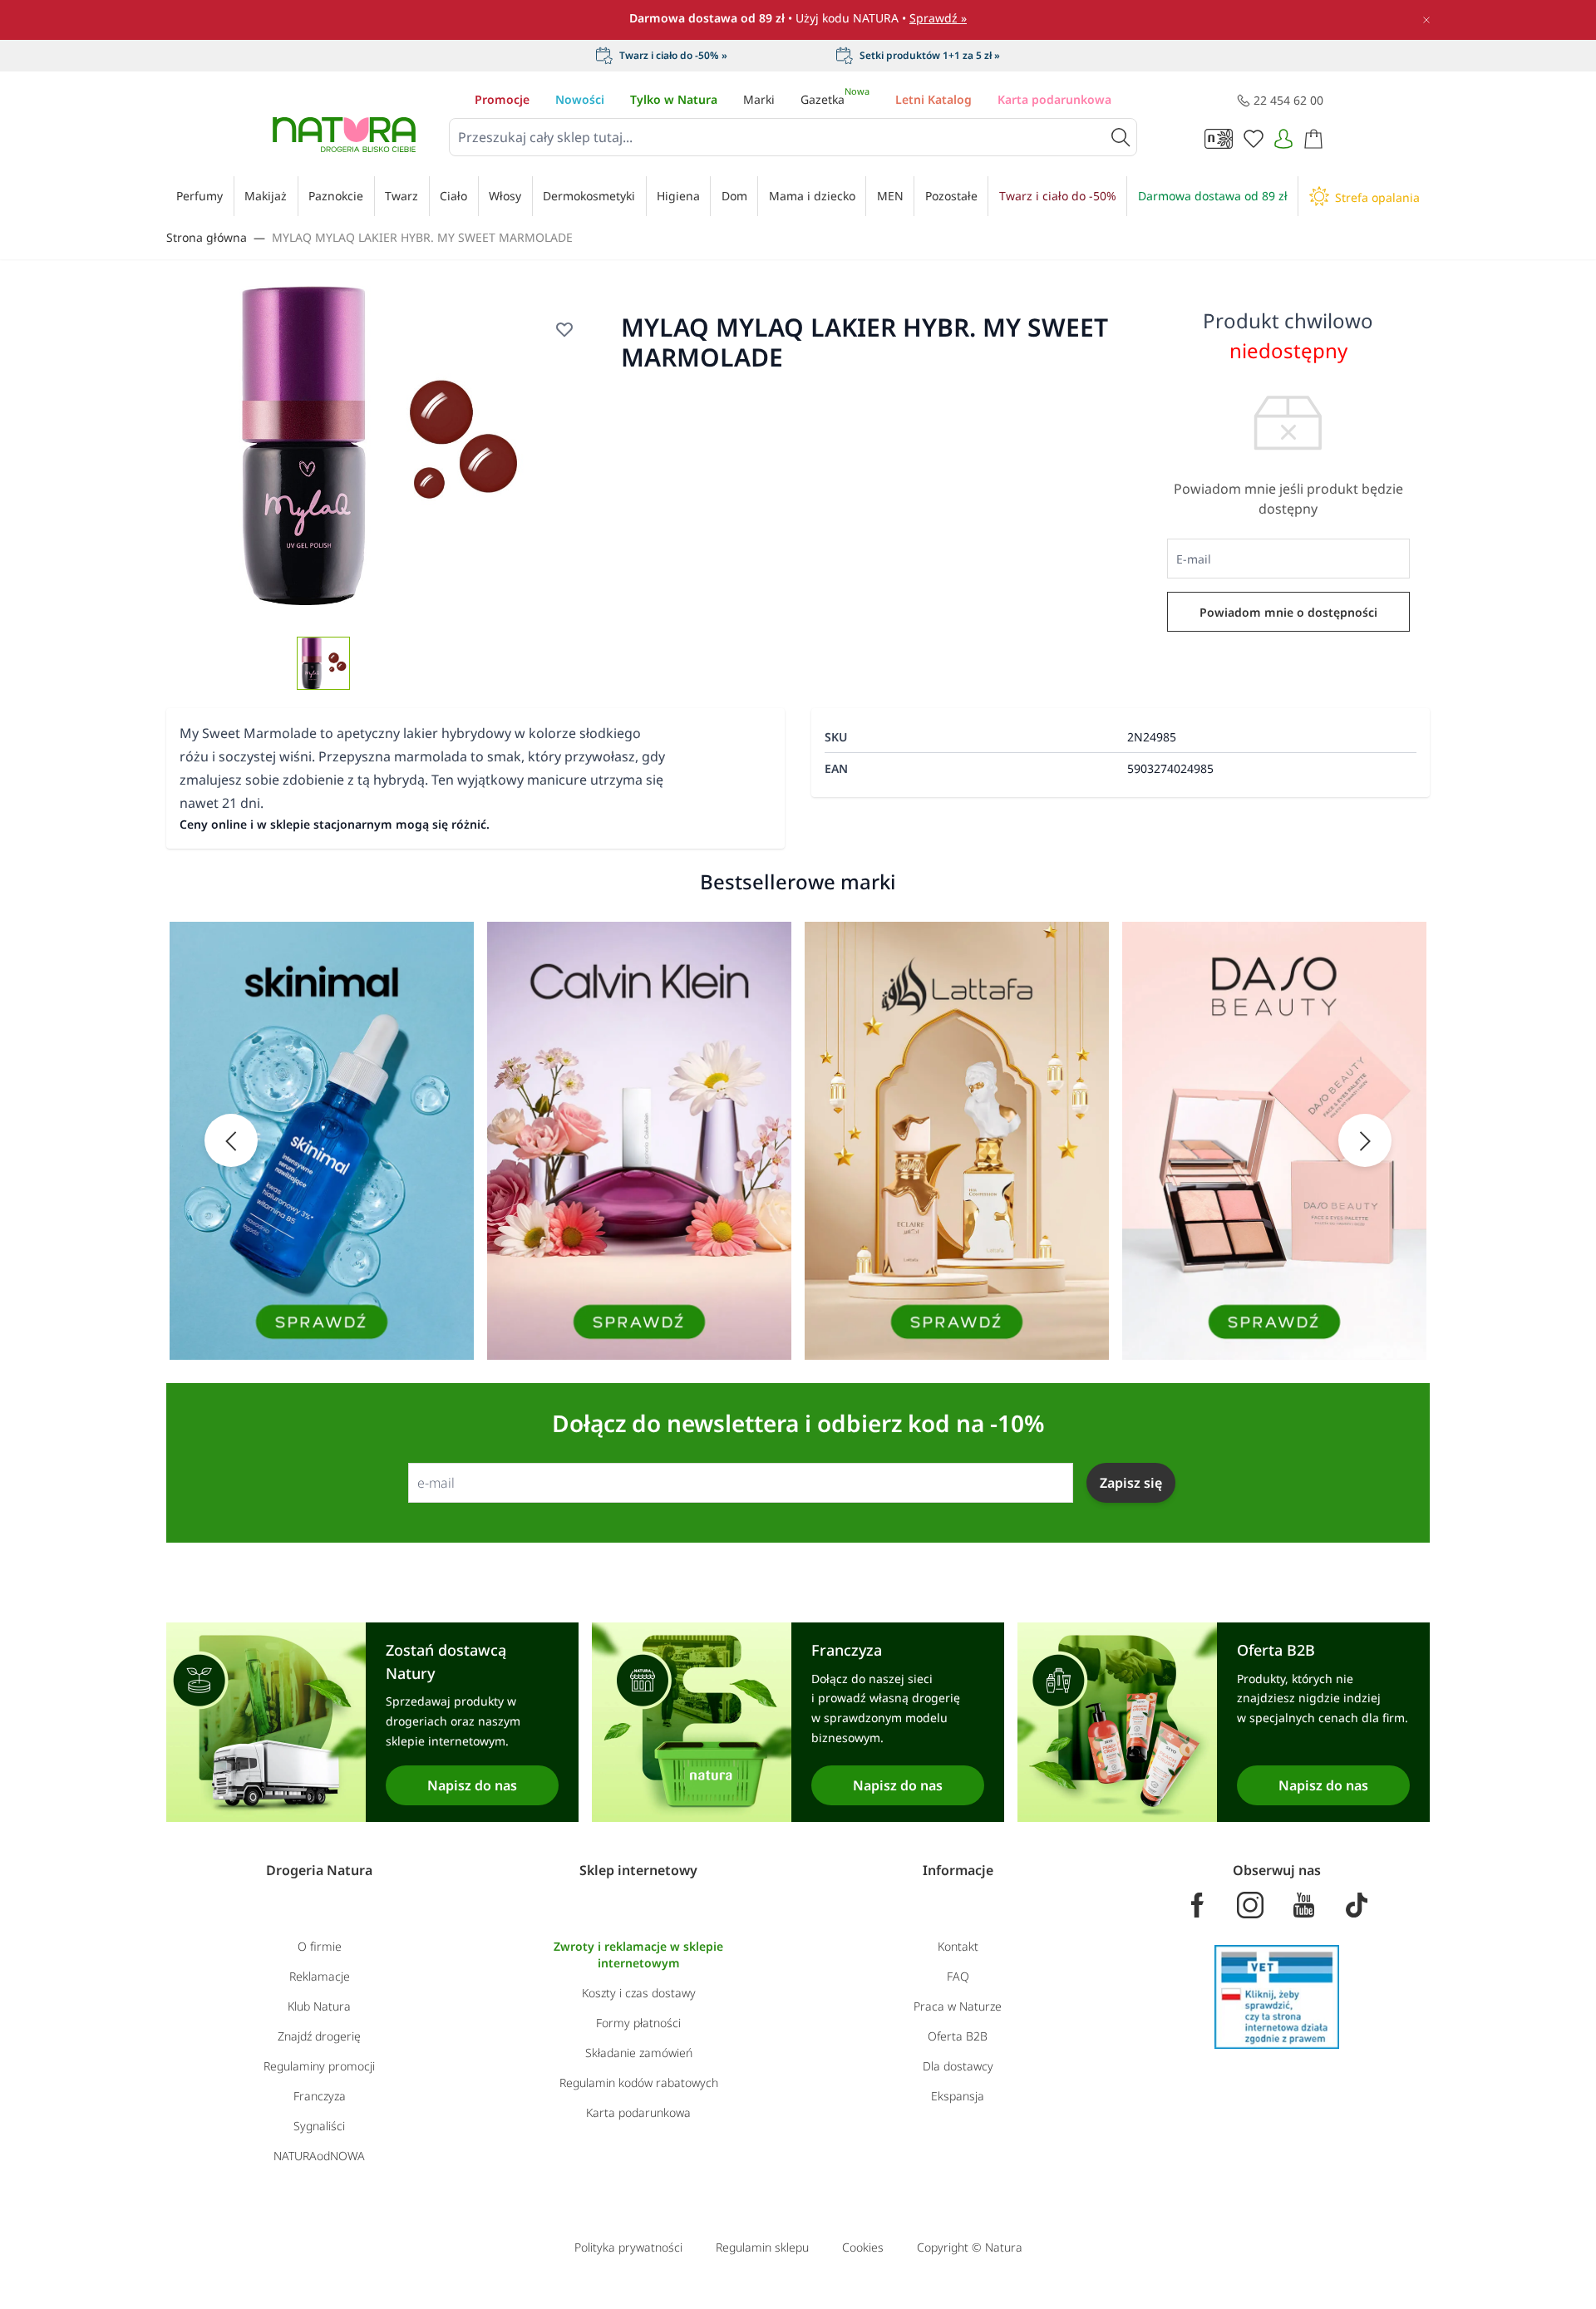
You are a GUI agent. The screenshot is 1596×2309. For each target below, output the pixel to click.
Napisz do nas (472, 1785)
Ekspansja (958, 2096)
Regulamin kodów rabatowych (639, 2083)
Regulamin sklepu (762, 2247)
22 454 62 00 (1288, 100)
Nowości (580, 99)
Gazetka (835, 99)
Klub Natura (319, 2006)
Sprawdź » (938, 18)
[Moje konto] (1283, 139)
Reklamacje (320, 1976)
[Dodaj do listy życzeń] (564, 329)
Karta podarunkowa (1054, 99)
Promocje (502, 99)
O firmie (320, 1946)
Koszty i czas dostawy (639, 1993)
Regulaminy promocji (319, 2066)
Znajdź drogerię (319, 2036)
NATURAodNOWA (319, 2156)
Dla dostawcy (958, 2066)
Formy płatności (638, 2023)
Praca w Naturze (958, 2006)
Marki (759, 99)
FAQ (958, 1976)
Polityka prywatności (628, 2247)
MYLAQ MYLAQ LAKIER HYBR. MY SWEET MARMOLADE (422, 237)
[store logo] (344, 135)
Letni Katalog (933, 99)
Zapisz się (1131, 1483)
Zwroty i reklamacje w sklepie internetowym (638, 1955)
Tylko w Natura (674, 99)
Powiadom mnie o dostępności (1288, 612)
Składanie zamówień (639, 2053)
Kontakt (958, 1946)
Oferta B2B (958, 2036)
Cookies (863, 2247)
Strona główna (207, 237)
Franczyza (320, 2096)
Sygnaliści (319, 2126)
